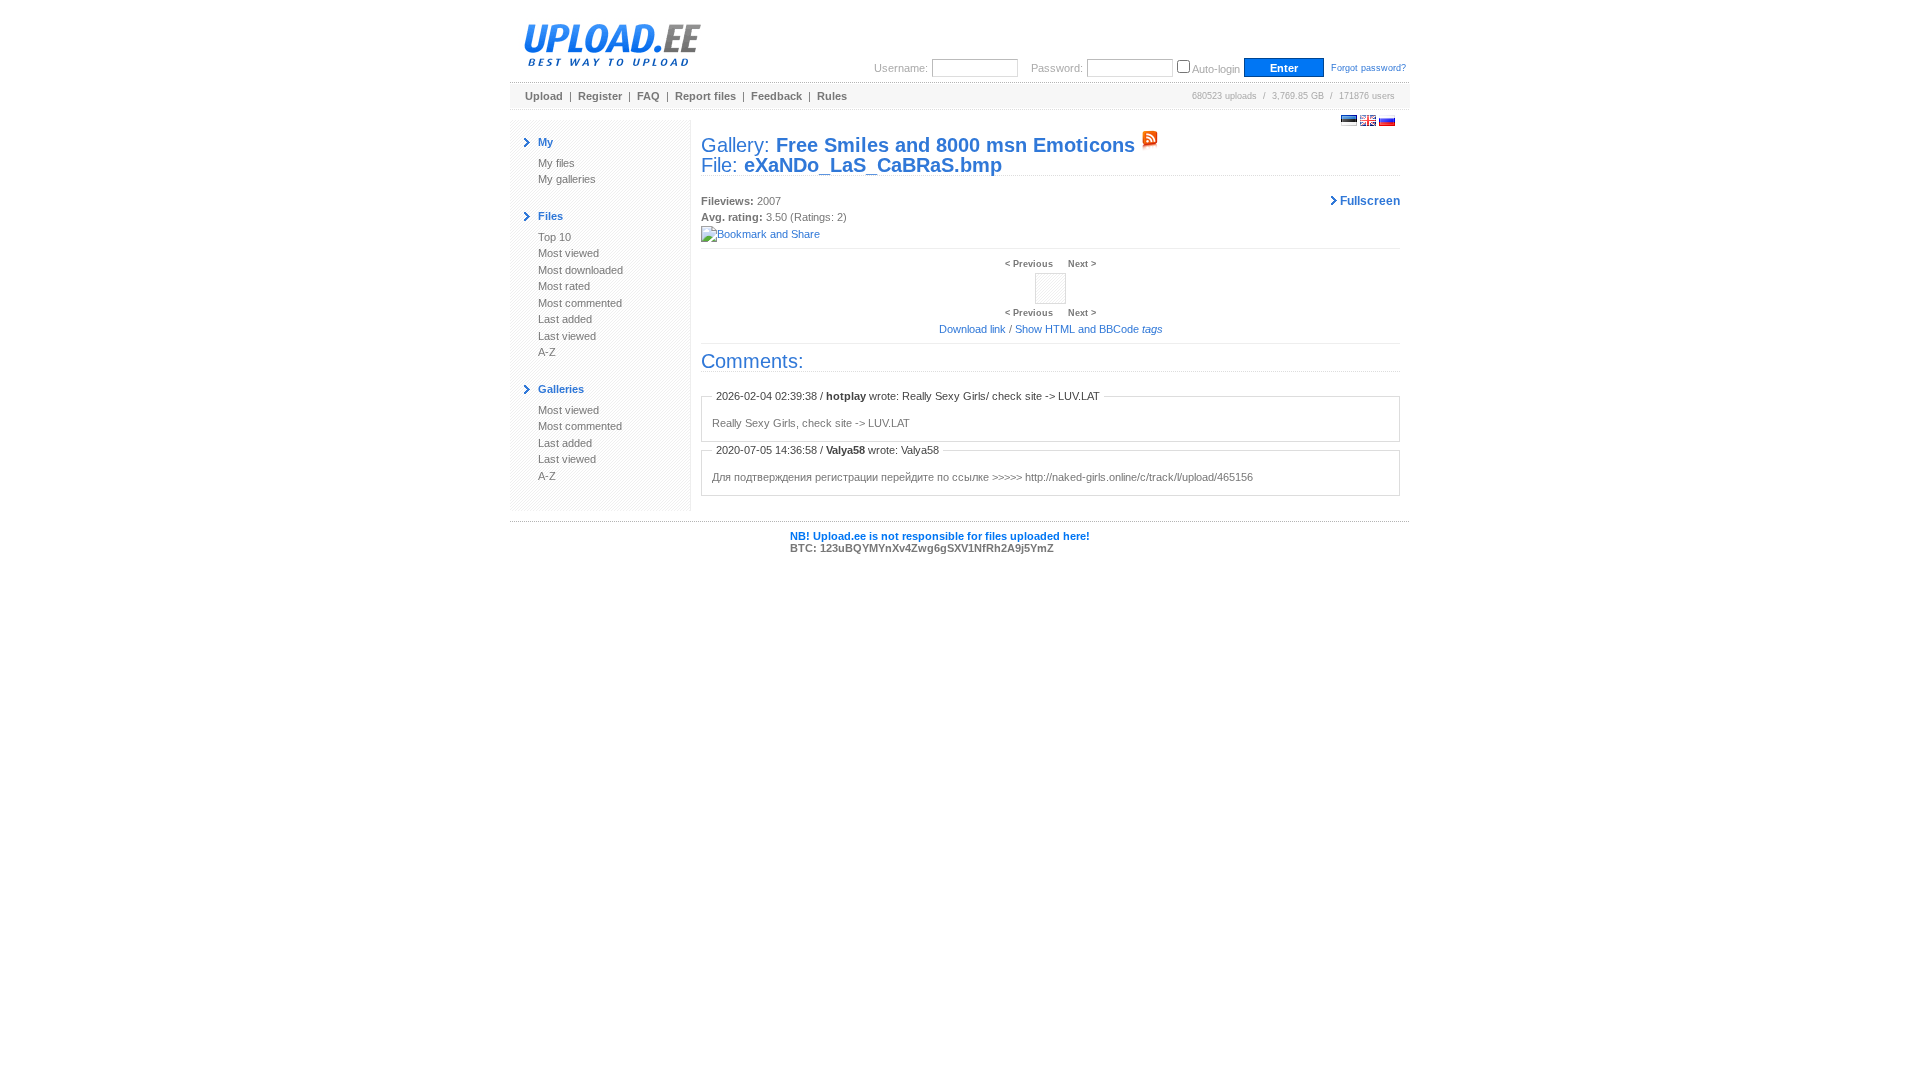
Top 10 (554, 237)
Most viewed (568, 253)
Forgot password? (1368, 68)
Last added (565, 319)
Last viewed (567, 336)
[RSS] (1150, 145)
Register (600, 96)
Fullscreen (1368, 201)
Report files (705, 96)
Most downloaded (580, 270)
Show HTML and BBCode (1089, 329)
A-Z (547, 352)
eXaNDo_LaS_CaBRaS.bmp (873, 165)
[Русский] (1387, 122)
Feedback (776, 96)
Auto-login (1216, 69)
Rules (832, 96)
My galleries (567, 179)
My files (556, 163)
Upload (544, 96)
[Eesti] (1349, 122)
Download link (972, 329)
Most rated (564, 286)
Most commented (580, 303)
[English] (1368, 122)
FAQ (648, 96)
